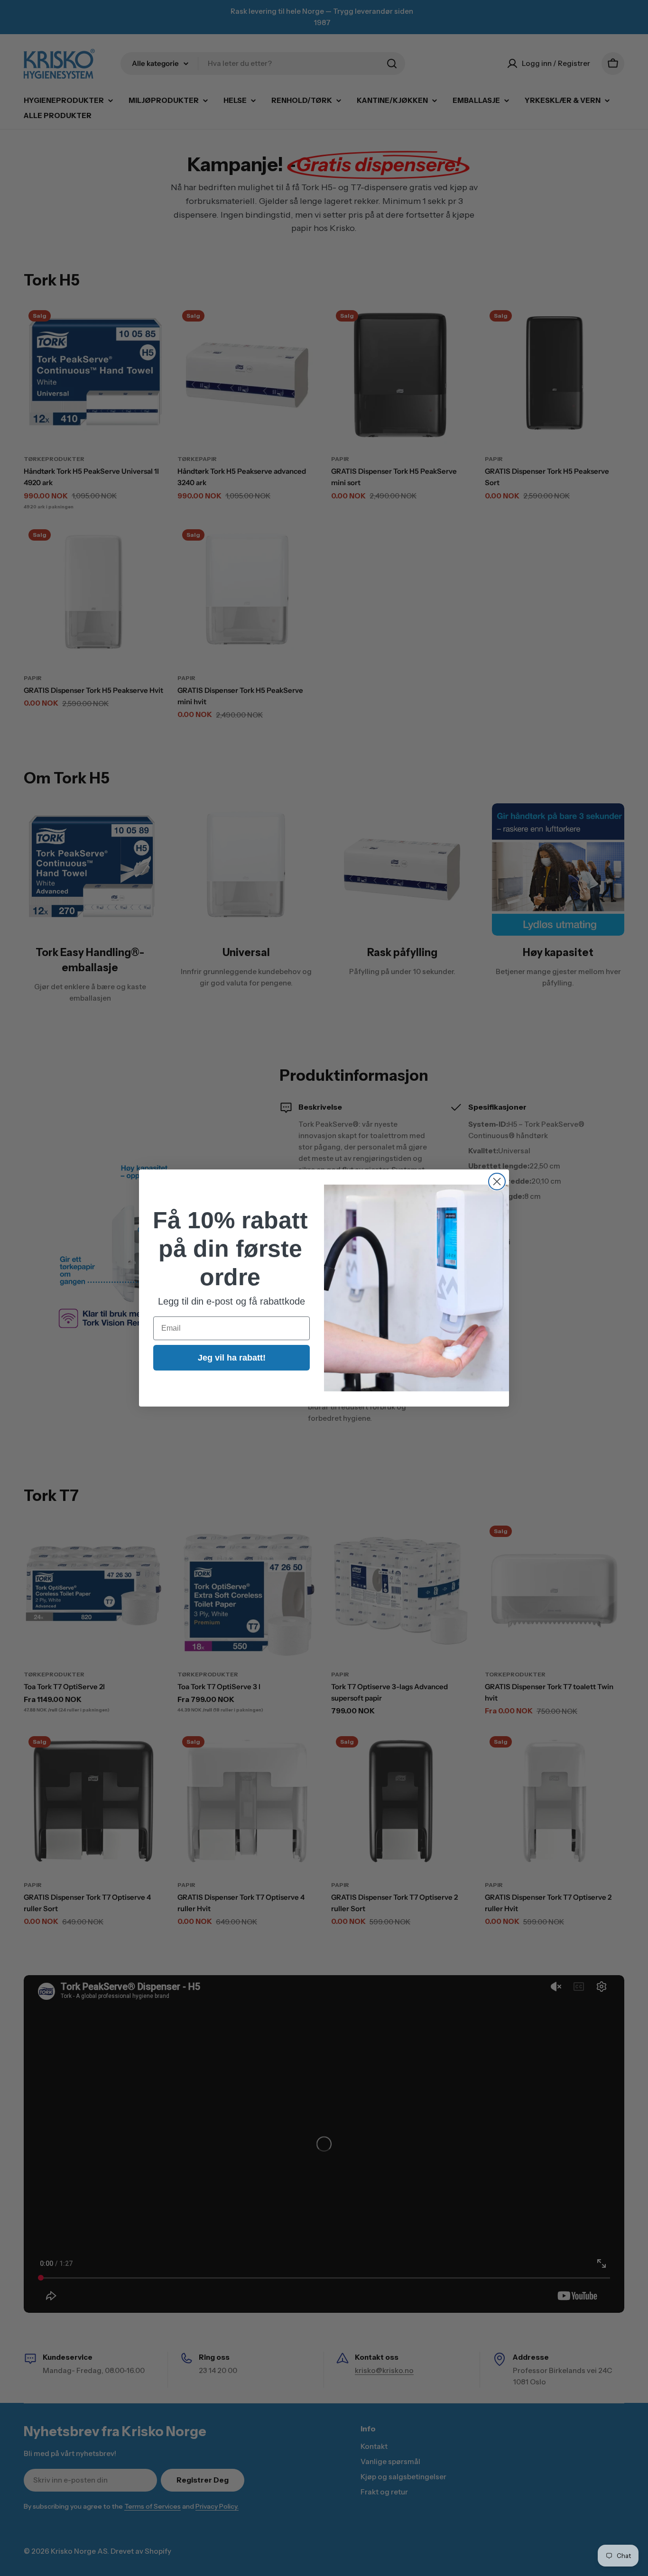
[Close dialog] (497, 1182)
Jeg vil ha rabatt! (232, 1358)
